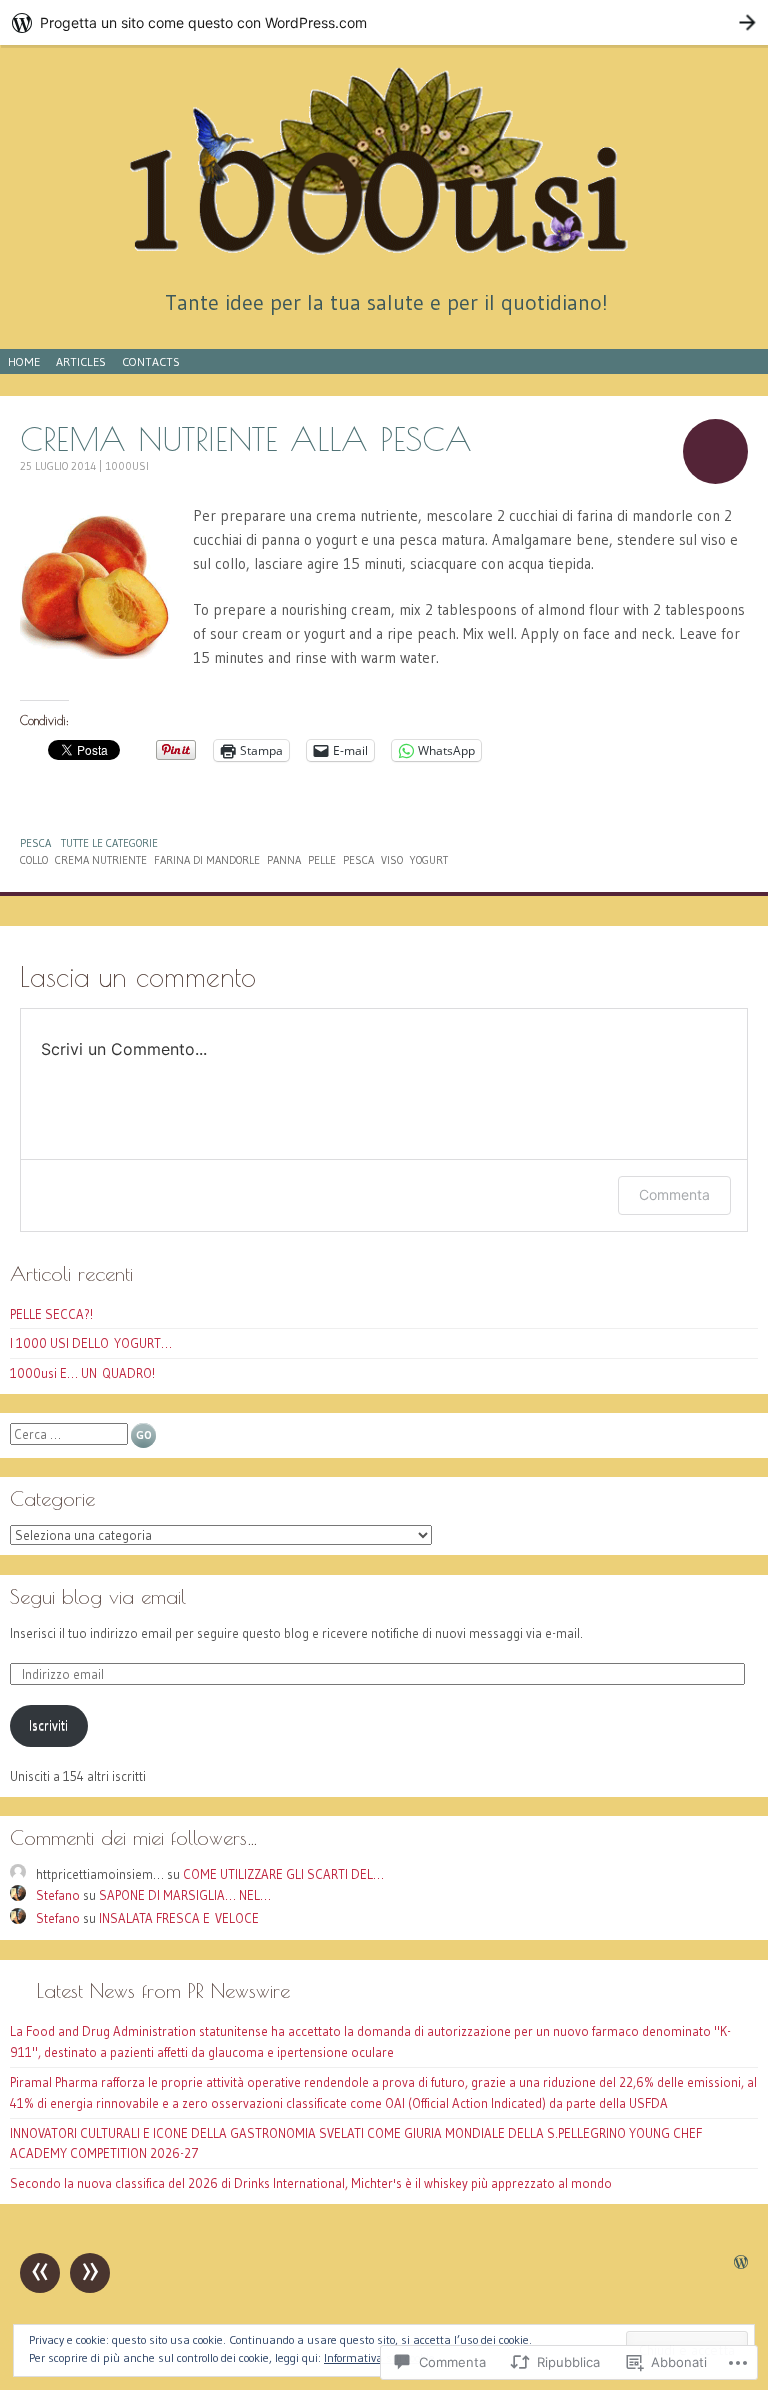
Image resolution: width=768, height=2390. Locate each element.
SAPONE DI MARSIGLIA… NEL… (185, 1895)
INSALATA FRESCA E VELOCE (179, 1918)
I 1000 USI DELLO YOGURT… (91, 1343)
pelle (322, 860)
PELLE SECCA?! (51, 1314)
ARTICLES (81, 361)
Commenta (674, 1194)
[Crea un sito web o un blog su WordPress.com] (741, 2264)
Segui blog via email (98, 1596)
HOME (24, 361)
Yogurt (429, 860)
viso (392, 860)
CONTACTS (151, 361)
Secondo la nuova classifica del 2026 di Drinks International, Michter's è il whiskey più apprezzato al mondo (311, 2183)
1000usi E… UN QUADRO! (82, 1373)
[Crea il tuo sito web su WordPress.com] (384, 22)
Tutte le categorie (109, 843)
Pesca (35, 843)
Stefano (58, 1895)
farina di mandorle (207, 860)
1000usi (127, 466)
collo (34, 860)
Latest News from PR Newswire (163, 1990)
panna (284, 860)
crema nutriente (101, 860)
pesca (358, 860)
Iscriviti (48, 1725)
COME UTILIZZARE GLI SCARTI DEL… (283, 1874)
